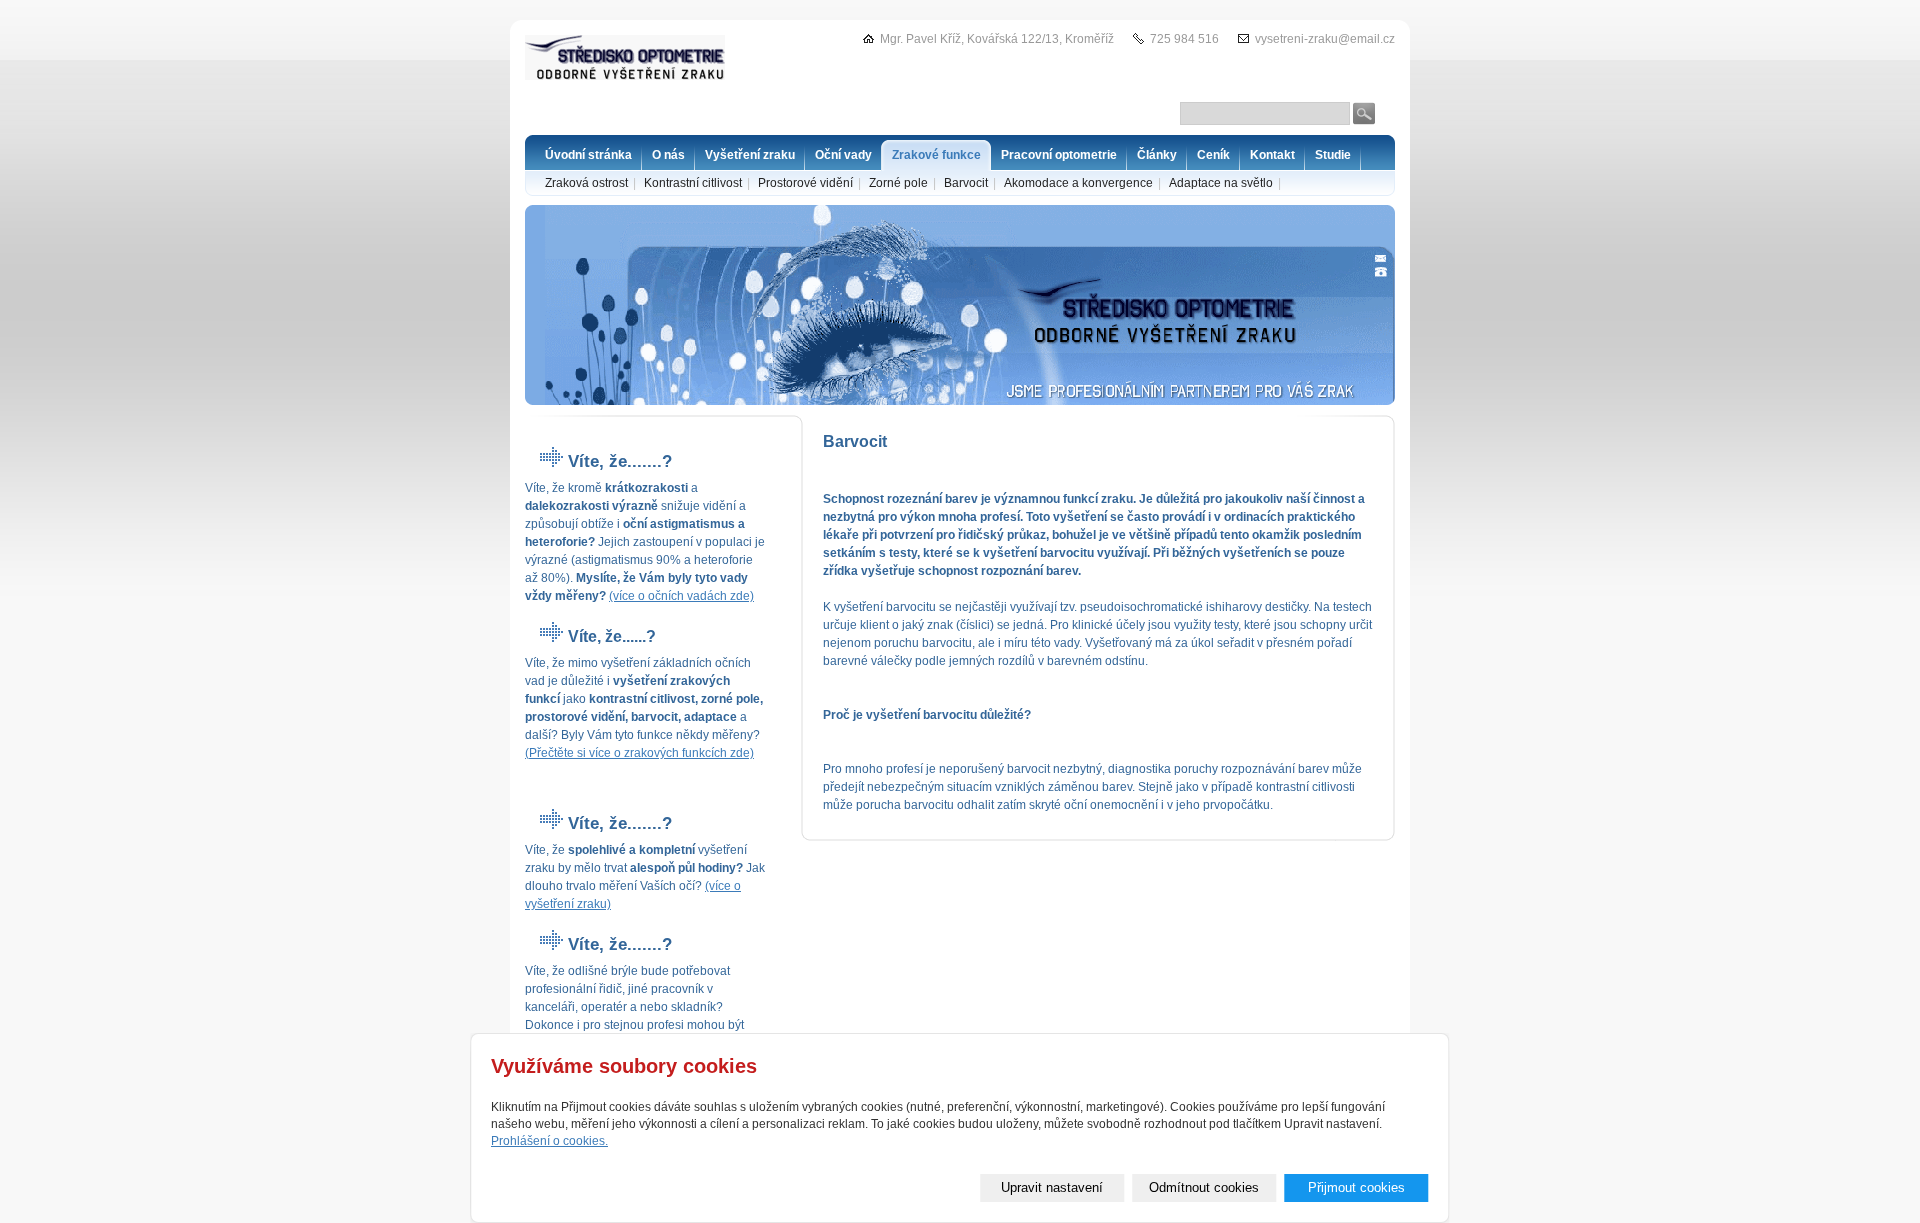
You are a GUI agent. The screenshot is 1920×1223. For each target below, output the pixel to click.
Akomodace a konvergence (1078, 183)
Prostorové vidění (805, 183)
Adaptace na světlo (1221, 183)
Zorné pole (898, 183)
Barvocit (966, 183)
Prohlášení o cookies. (549, 1141)
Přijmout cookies (1356, 1187)
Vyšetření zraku (750, 155)
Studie (1333, 155)
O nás (668, 155)
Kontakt (1272, 155)
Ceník (1213, 155)
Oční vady (843, 155)
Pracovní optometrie (1059, 155)
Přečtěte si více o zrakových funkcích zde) (641, 753)
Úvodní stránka (588, 155)
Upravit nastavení (1052, 1187)
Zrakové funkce (936, 155)
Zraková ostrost (586, 183)
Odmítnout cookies (1204, 1187)
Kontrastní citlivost (693, 183)
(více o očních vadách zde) (681, 596)
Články (1157, 155)
